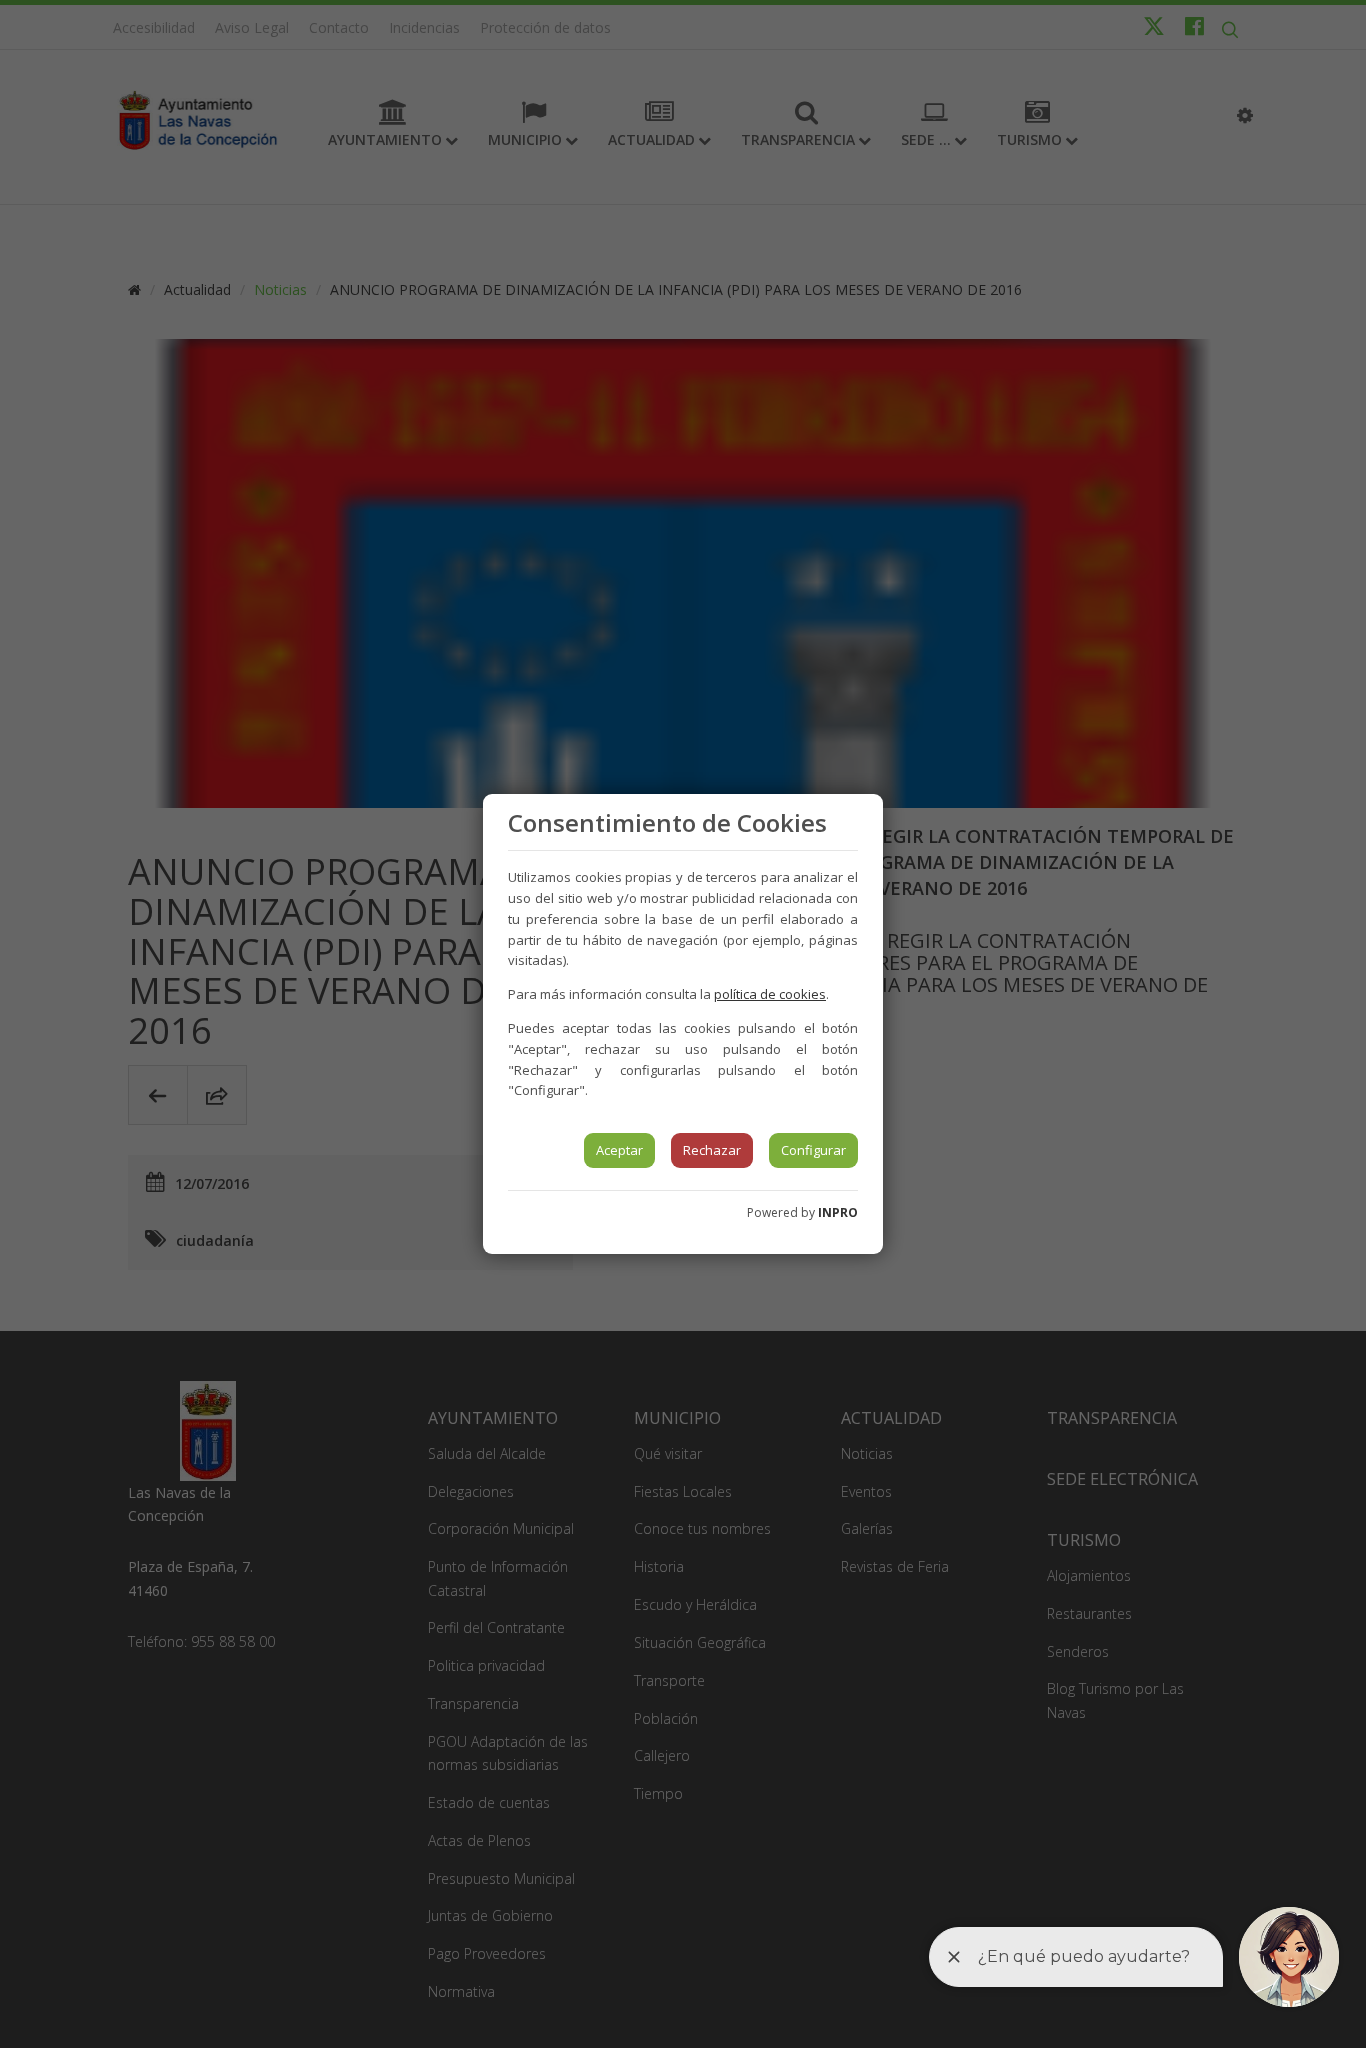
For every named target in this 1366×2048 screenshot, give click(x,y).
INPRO (838, 1212)
